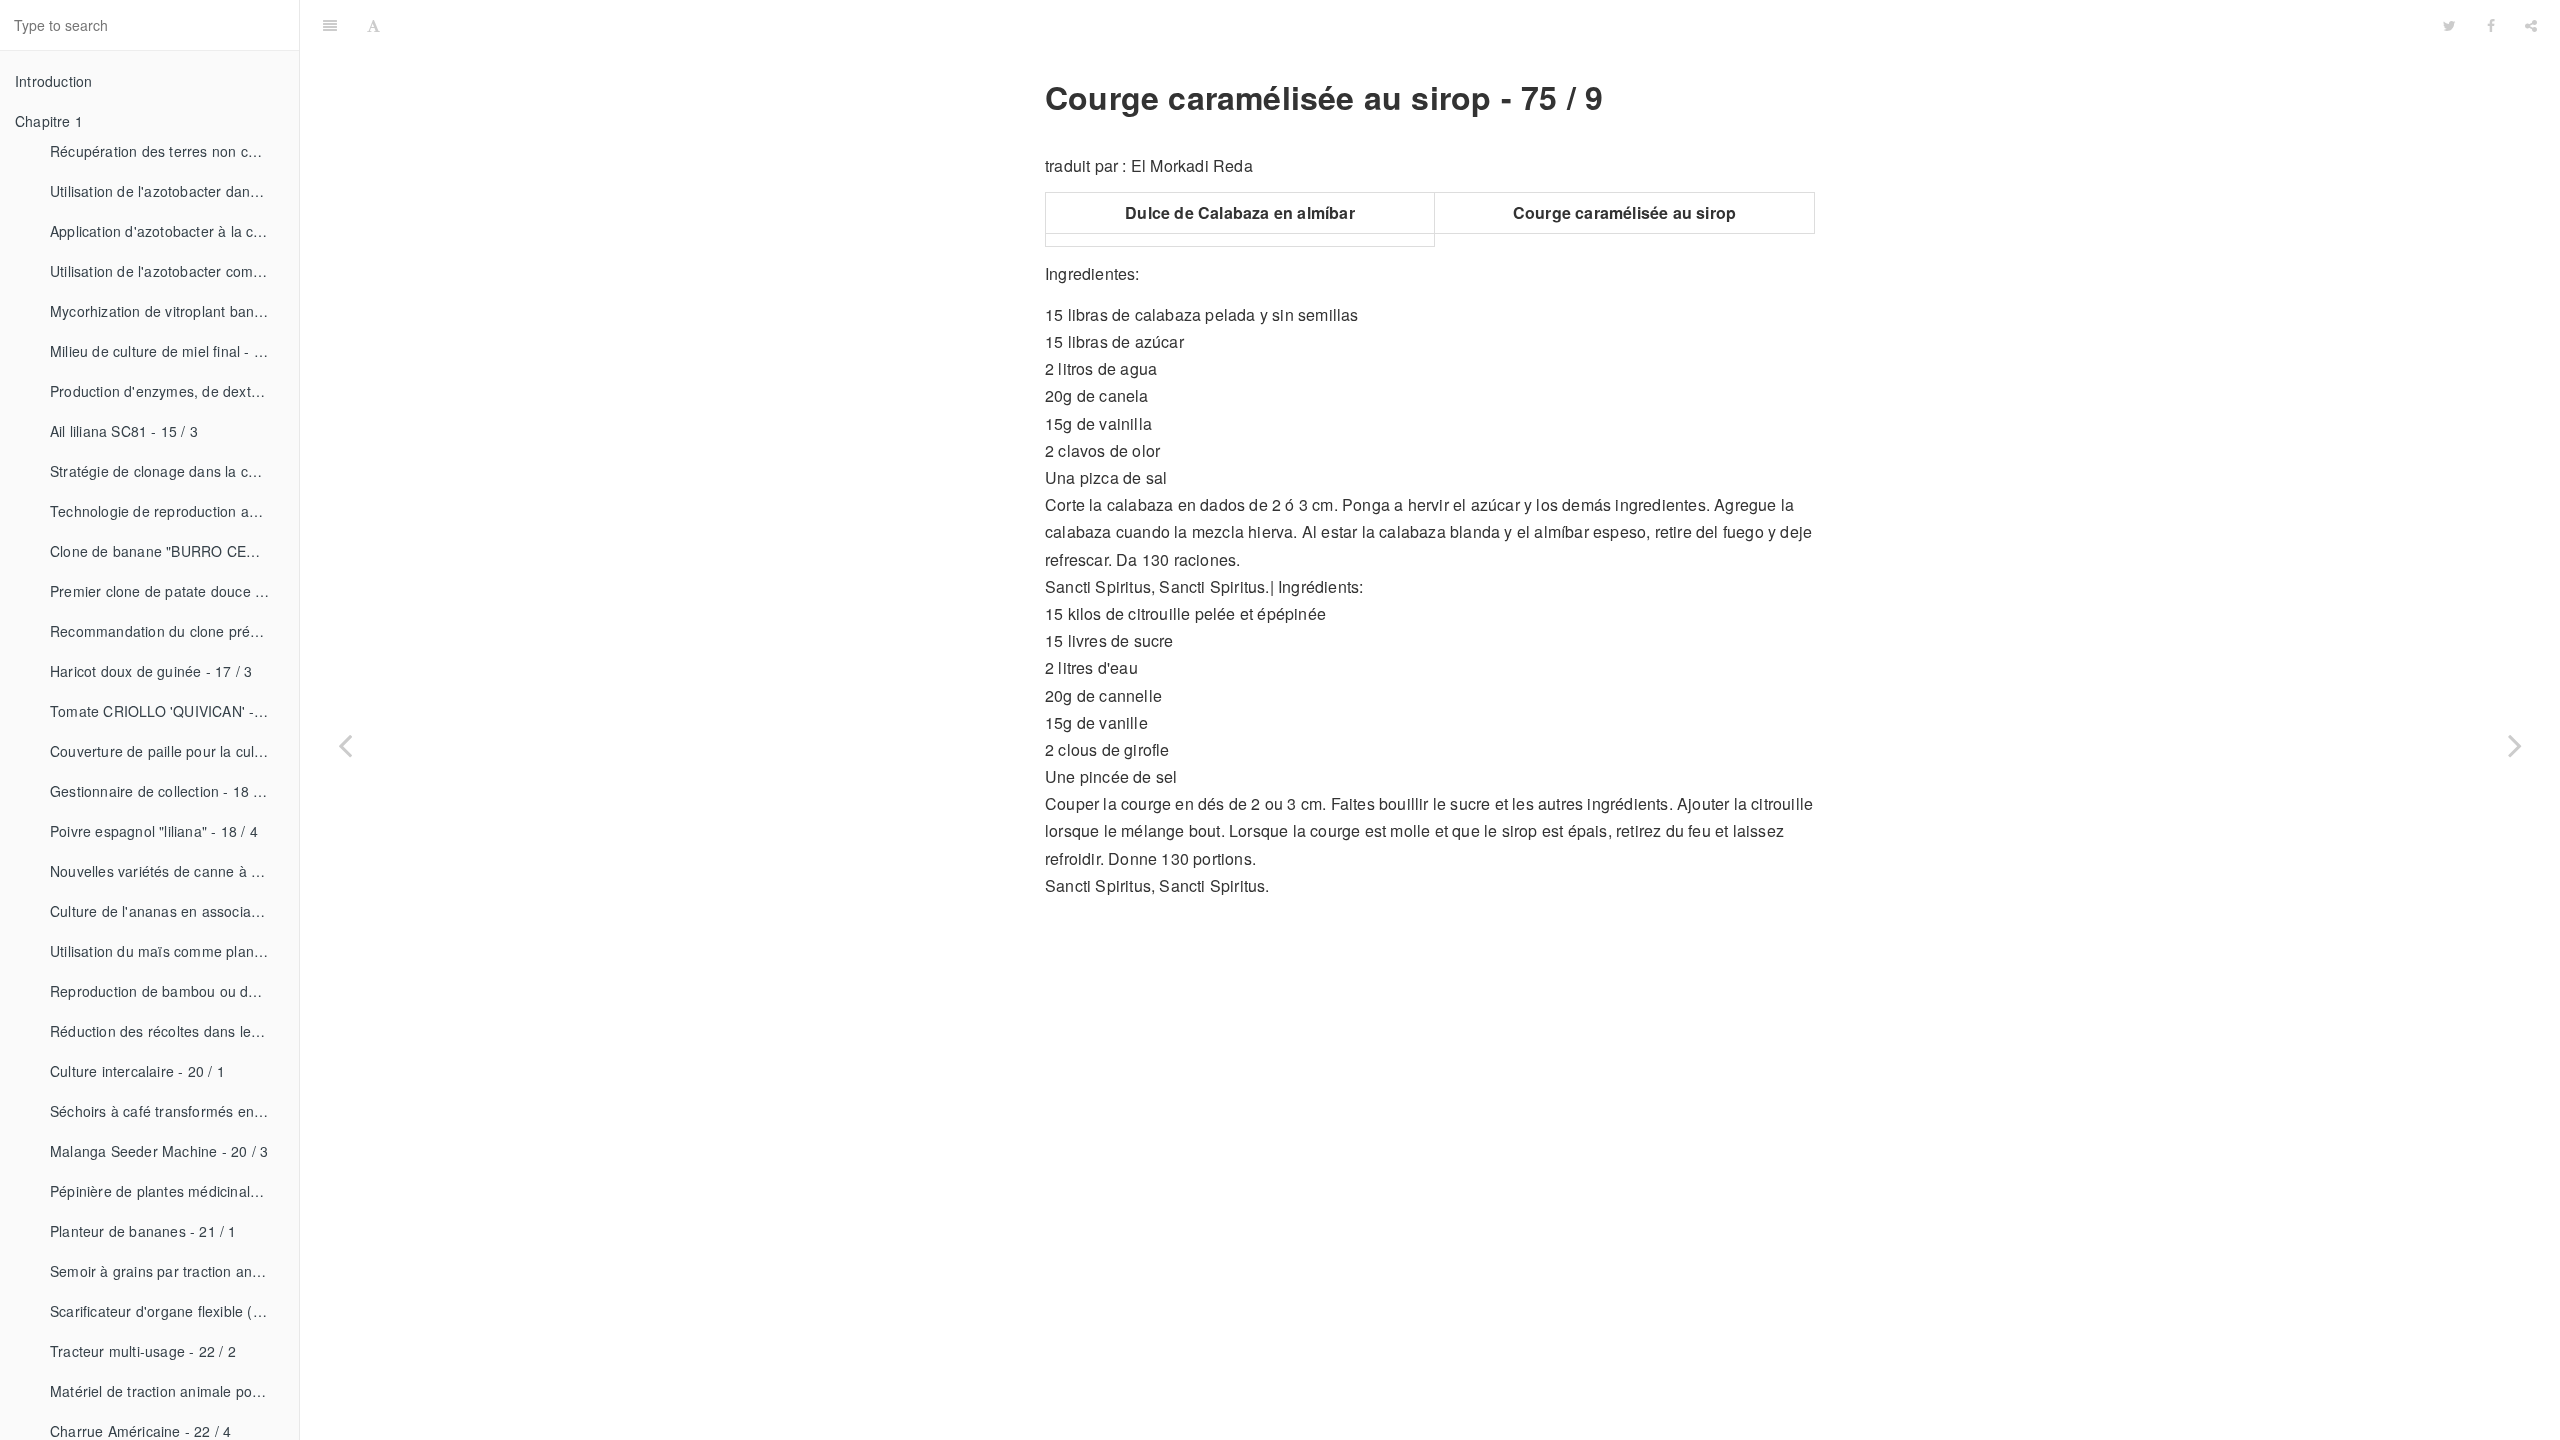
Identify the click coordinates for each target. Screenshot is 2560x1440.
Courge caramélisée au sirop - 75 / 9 (1412, 24)
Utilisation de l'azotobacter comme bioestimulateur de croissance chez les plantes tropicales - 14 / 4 (167, 271)
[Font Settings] (373, 25)
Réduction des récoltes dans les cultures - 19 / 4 (167, 1031)
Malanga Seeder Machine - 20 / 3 (159, 1151)
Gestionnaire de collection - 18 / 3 (160, 791)
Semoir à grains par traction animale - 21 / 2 (167, 1271)
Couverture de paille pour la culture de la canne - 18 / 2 (167, 751)
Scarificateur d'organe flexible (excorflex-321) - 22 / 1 (167, 1311)
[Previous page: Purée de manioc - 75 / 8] (345, 745)
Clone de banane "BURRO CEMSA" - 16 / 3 (167, 551)
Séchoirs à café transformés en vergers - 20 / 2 (167, 1111)
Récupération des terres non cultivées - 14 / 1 (167, 151)
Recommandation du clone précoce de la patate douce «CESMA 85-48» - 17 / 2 (167, 631)
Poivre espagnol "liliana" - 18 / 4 (154, 831)
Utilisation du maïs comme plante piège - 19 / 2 (167, 951)
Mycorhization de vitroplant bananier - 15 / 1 (167, 311)
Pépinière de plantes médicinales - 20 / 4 (167, 1191)
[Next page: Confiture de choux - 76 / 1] (2515, 745)
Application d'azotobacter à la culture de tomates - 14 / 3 (167, 231)
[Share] (2531, 25)
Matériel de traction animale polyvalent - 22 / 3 (167, 1391)
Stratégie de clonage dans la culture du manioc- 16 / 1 (167, 471)
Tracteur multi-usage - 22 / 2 (143, 1351)
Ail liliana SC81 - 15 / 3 (124, 431)
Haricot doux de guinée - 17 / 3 (151, 671)
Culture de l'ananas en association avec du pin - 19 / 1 (167, 911)
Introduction (53, 81)
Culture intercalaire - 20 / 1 (137, 1071)
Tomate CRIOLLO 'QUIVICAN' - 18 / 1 (167, 711)
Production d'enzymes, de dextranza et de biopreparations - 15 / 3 (167, 391)
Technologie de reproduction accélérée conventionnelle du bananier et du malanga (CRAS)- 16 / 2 (167, 511)
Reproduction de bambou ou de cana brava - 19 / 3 (167, 991)
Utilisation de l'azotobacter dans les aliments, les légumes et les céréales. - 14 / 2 (167, 191)
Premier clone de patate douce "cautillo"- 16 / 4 (167, 591)
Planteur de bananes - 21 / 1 (143, 1231)
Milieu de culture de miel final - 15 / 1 (167, 351)
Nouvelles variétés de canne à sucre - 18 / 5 (167, 871)
